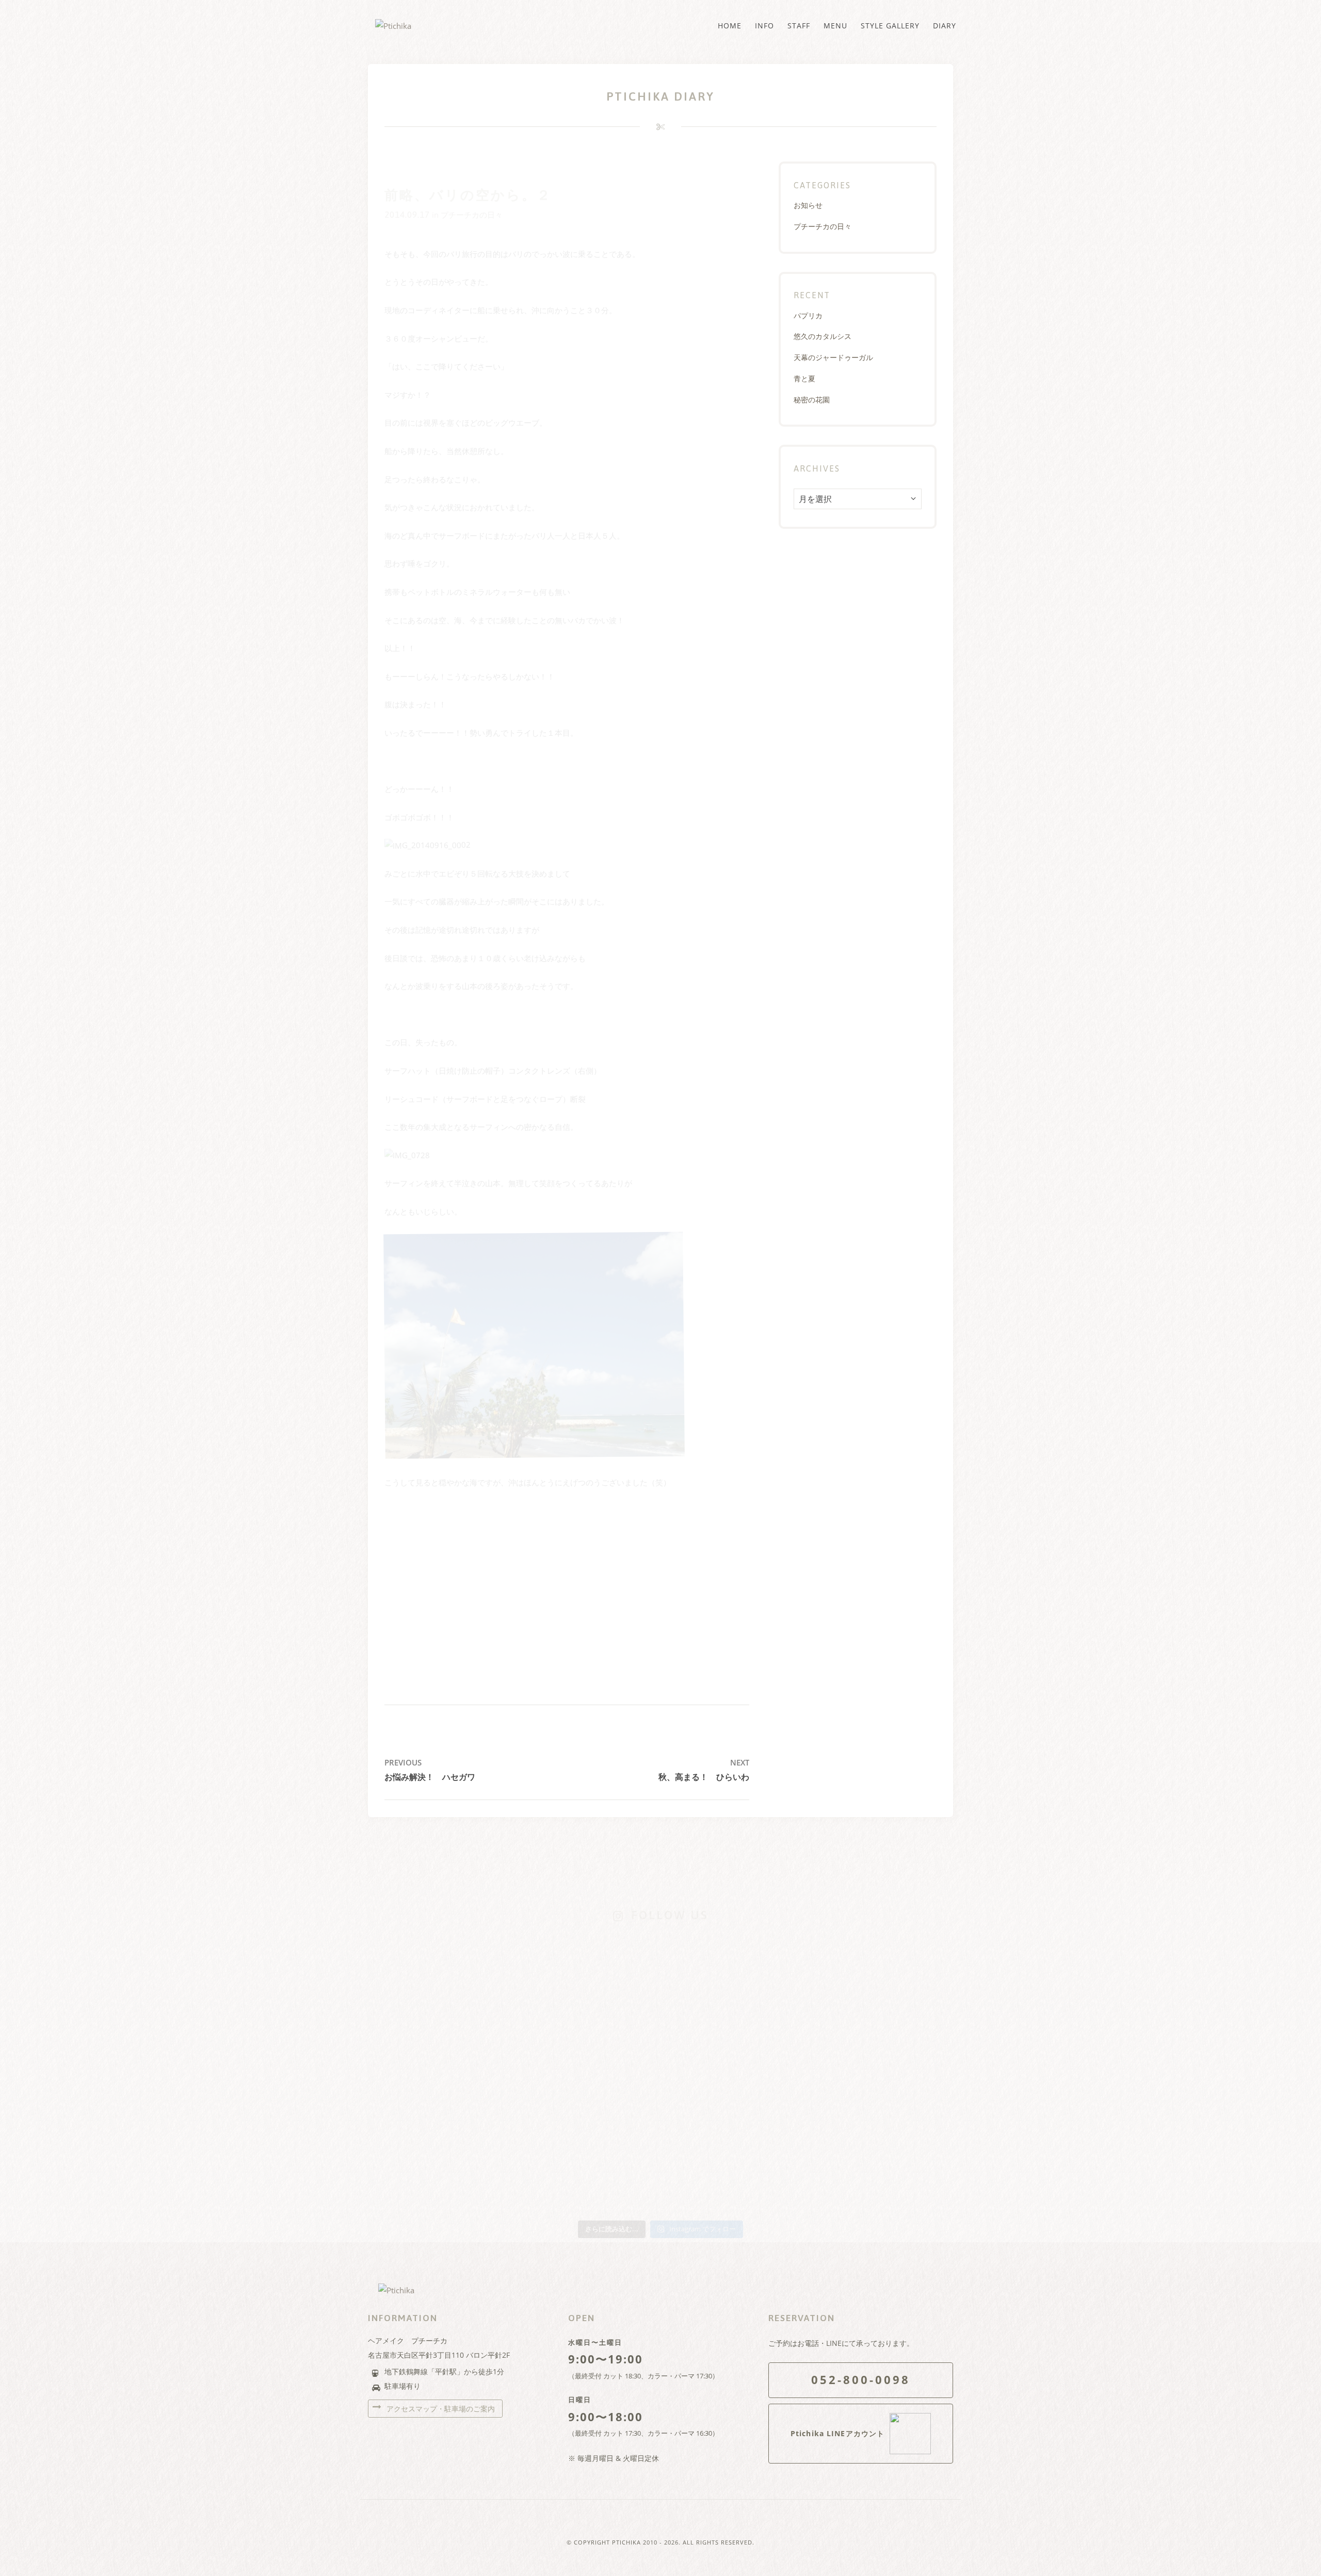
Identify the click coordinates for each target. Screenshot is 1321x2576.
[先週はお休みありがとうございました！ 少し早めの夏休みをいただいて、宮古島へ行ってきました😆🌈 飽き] (543, 2123)
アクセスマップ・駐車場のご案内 (440, 2409)
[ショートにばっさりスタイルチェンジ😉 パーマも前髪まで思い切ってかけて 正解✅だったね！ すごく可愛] (778, 2068)
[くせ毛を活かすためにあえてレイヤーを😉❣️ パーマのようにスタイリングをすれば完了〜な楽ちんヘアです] (661, 1980)
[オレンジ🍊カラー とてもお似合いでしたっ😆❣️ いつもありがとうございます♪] (778, 1953)
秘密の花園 (812, 400)
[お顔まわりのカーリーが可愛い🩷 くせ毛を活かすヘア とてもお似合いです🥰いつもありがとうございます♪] (897, 1959)
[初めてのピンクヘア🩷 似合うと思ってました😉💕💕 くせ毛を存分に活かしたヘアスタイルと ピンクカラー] (661, 2081)
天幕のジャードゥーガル (833, 357)
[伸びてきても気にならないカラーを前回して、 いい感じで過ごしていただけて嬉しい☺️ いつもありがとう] (424, 2061)
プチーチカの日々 (472, 215)
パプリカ (808, 315)
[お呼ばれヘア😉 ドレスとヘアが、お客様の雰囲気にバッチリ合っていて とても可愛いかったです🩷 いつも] (424, 1966)
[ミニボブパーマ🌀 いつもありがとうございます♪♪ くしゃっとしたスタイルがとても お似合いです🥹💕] (897, 2061)
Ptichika (626, 2542)
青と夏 (804, 378)
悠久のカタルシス (823, 336)
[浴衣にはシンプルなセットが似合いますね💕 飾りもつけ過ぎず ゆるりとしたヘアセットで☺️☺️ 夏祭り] (543, 1959)
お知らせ (808, 205)
